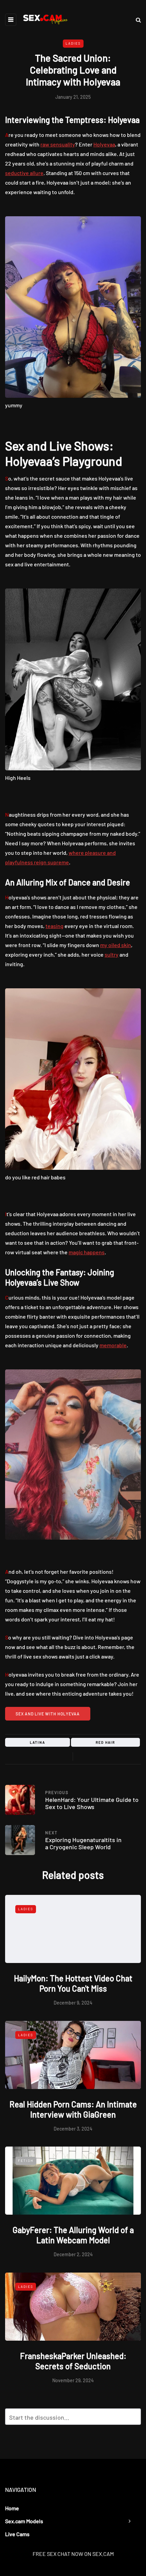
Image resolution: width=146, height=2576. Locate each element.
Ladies (73, 43)
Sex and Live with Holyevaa (48, 1714)
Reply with (133, 2419)
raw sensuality (58, 144)
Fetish (26, 2161)
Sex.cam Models (24, 2521)
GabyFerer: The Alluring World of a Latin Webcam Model (73, 2235)
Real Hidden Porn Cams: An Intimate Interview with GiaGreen (73, 2109)
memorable (113, 1345)
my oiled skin (116, 945)
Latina (38, 1742)
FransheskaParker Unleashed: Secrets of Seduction (73, 2361)
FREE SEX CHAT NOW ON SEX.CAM (73, 2554)
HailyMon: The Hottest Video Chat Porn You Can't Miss (73, 1983)
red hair (105, 1742)
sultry (112, 954)
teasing (54, 926)
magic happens (87, 1252)
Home (12, 2508)
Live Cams (17, 2534)
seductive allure (24, 173)
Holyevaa (104, 144)
